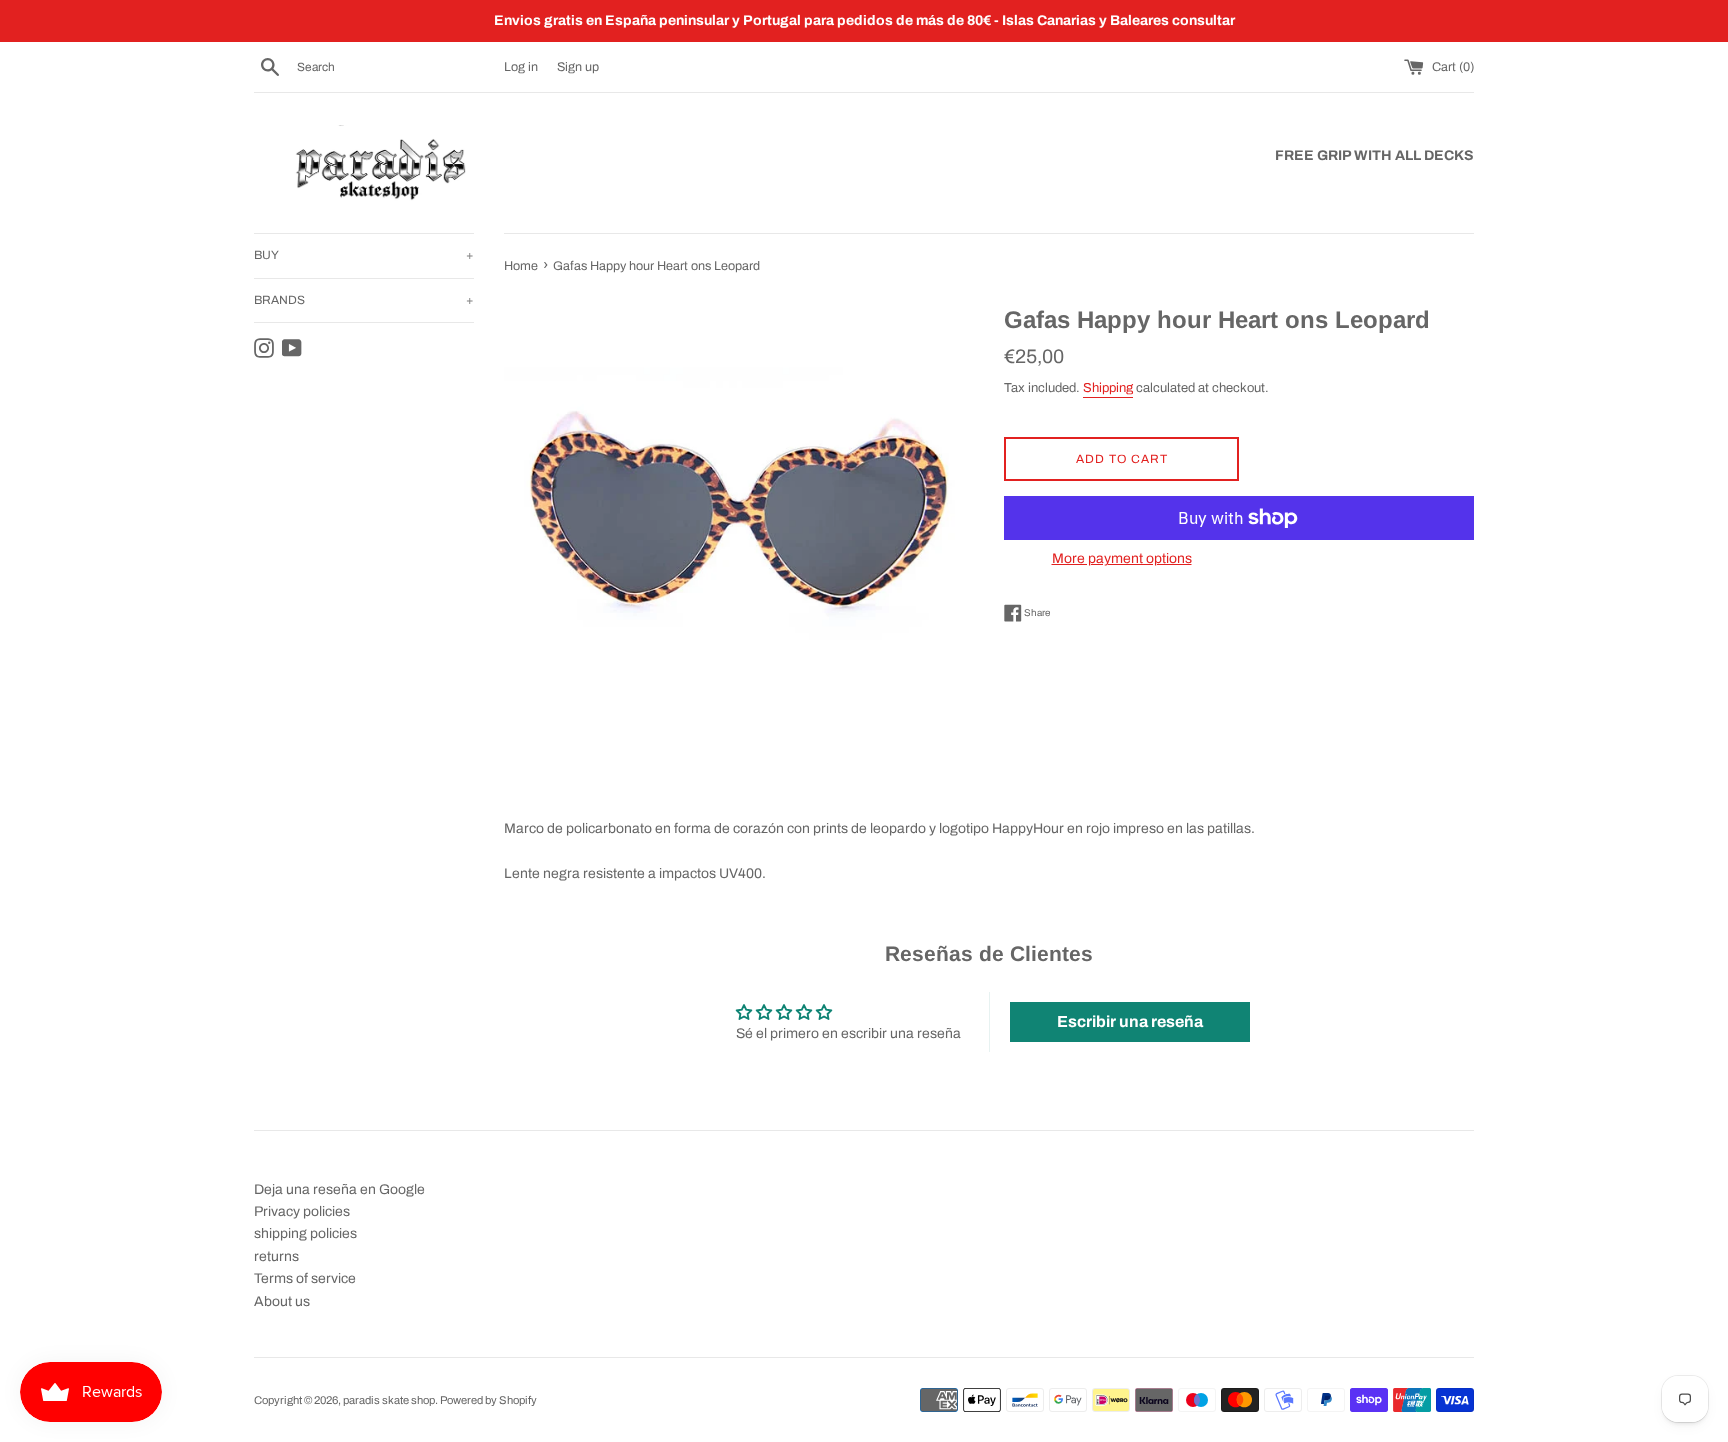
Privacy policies (302, 1211)
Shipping (1108, 388)
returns (276, 1256)
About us (282, 1301)
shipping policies (305, 1233)
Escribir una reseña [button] (1130, 1021)
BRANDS (364, 300)
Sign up (578, 67)
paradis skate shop (389, 1400)
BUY (364, 255)
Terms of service (305, 1278)
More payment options (1122, 558)
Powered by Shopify (488, 1400)
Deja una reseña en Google (339, 1189)
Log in (521, 67)
